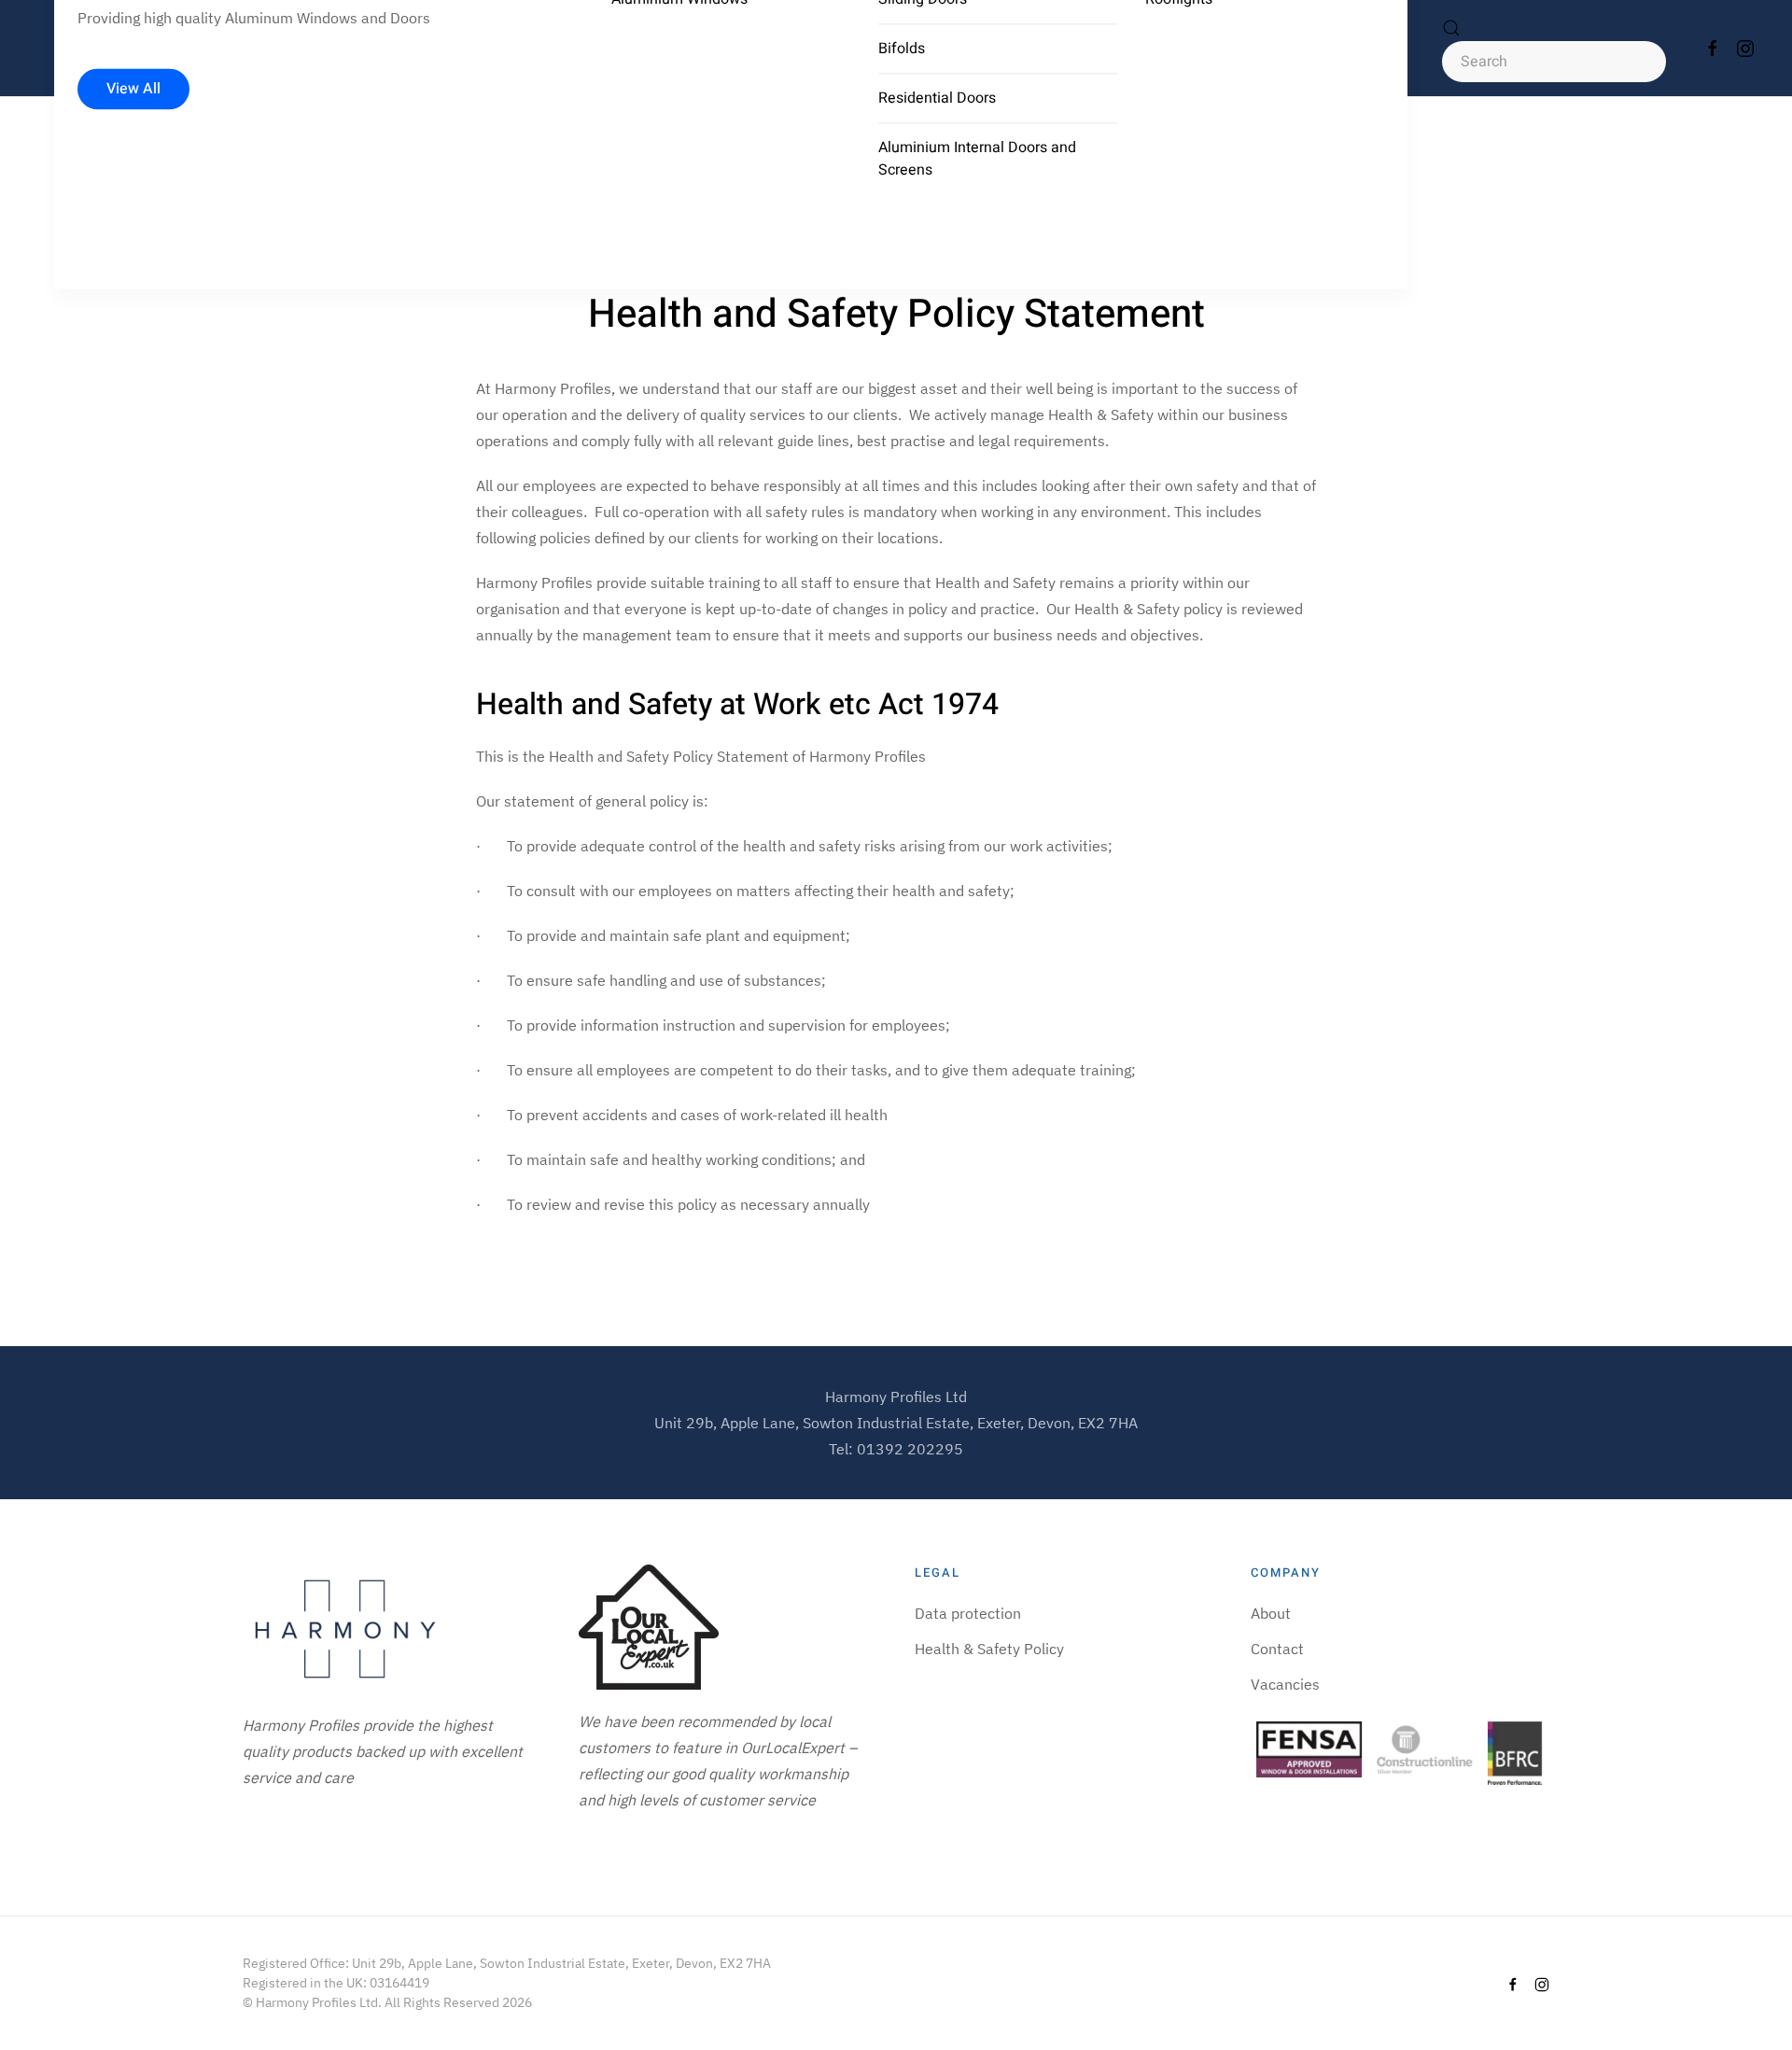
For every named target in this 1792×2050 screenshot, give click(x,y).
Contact (1277, 1649)
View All (133, 90)
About (1271, 1613)
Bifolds (902, 49)
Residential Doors (937, 98)
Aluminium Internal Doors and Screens (977, 159)
